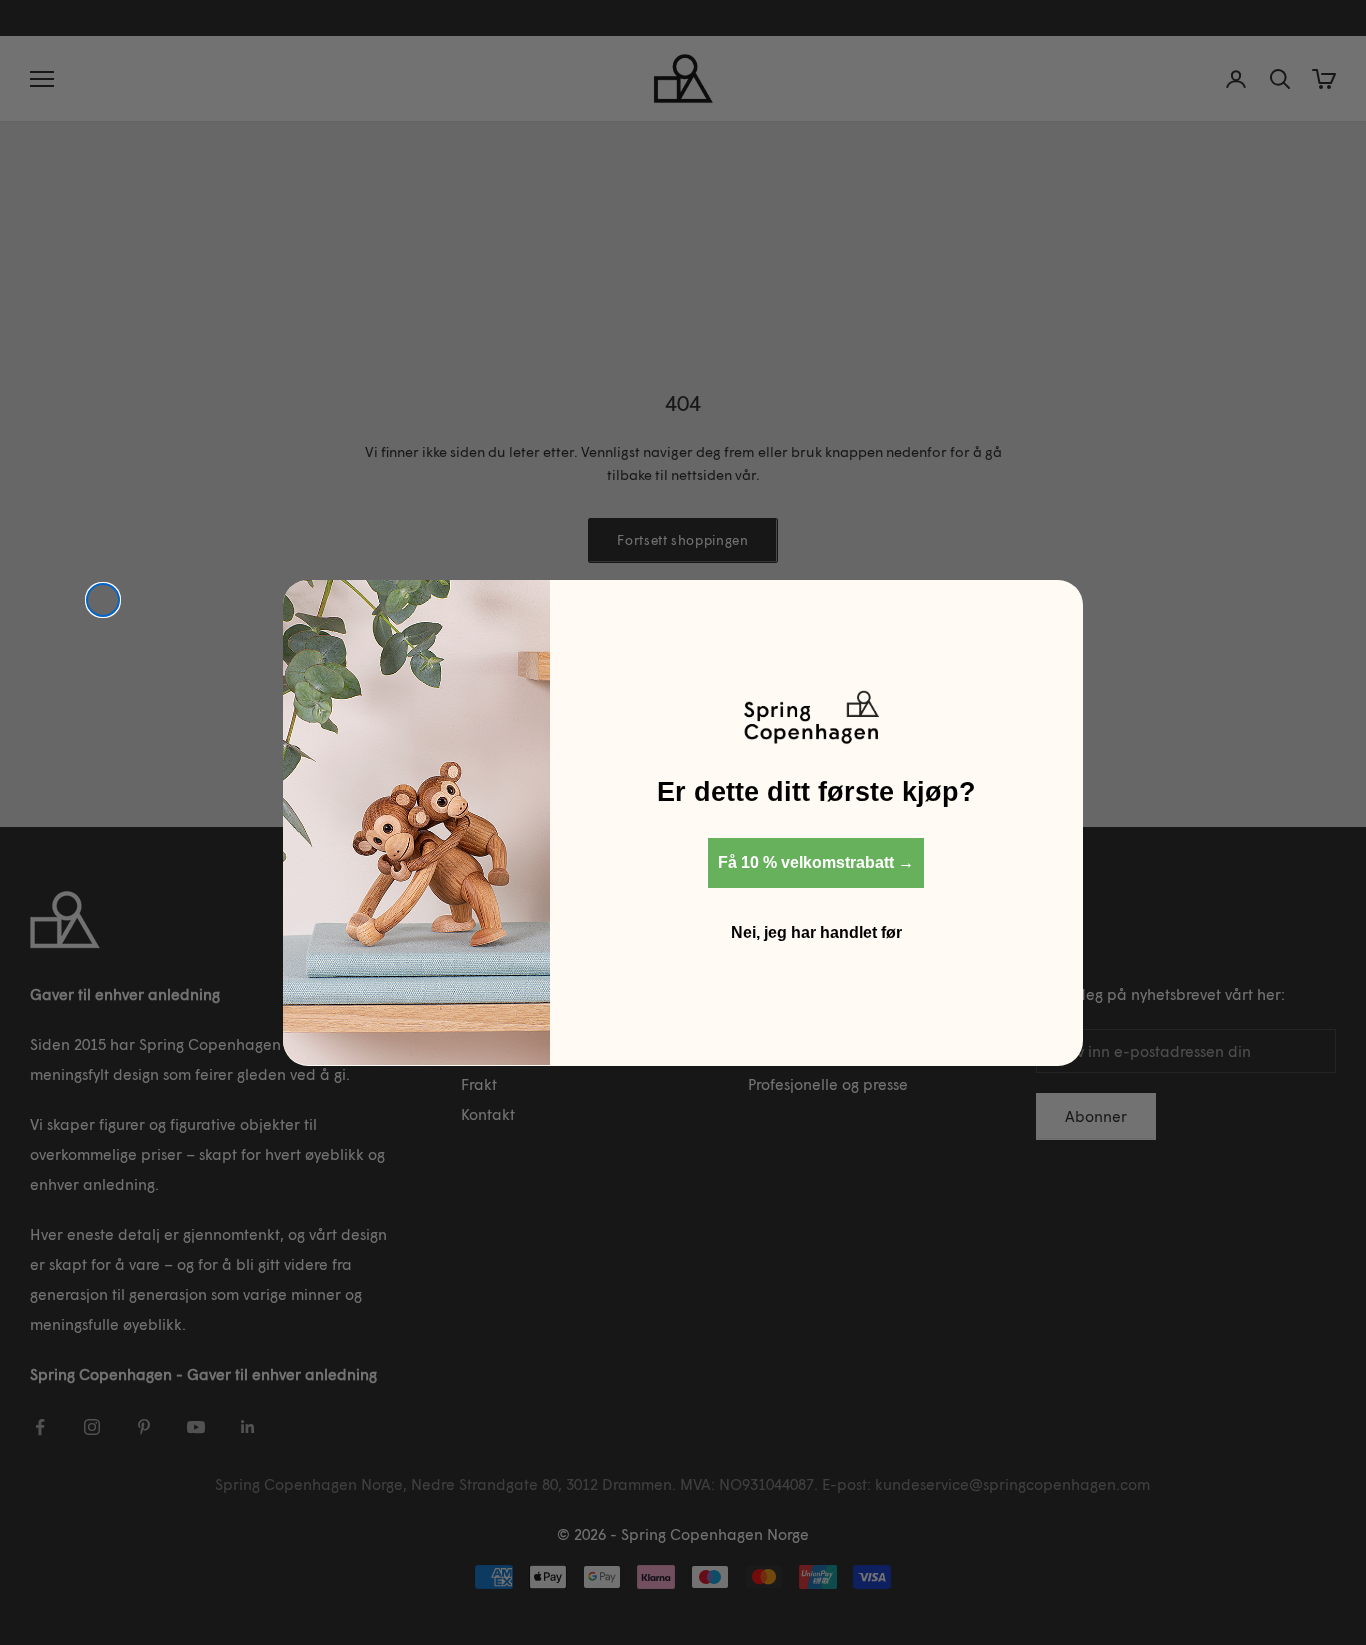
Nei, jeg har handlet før (816, 931)
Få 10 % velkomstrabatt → (816, 861)
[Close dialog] (103, 600)
